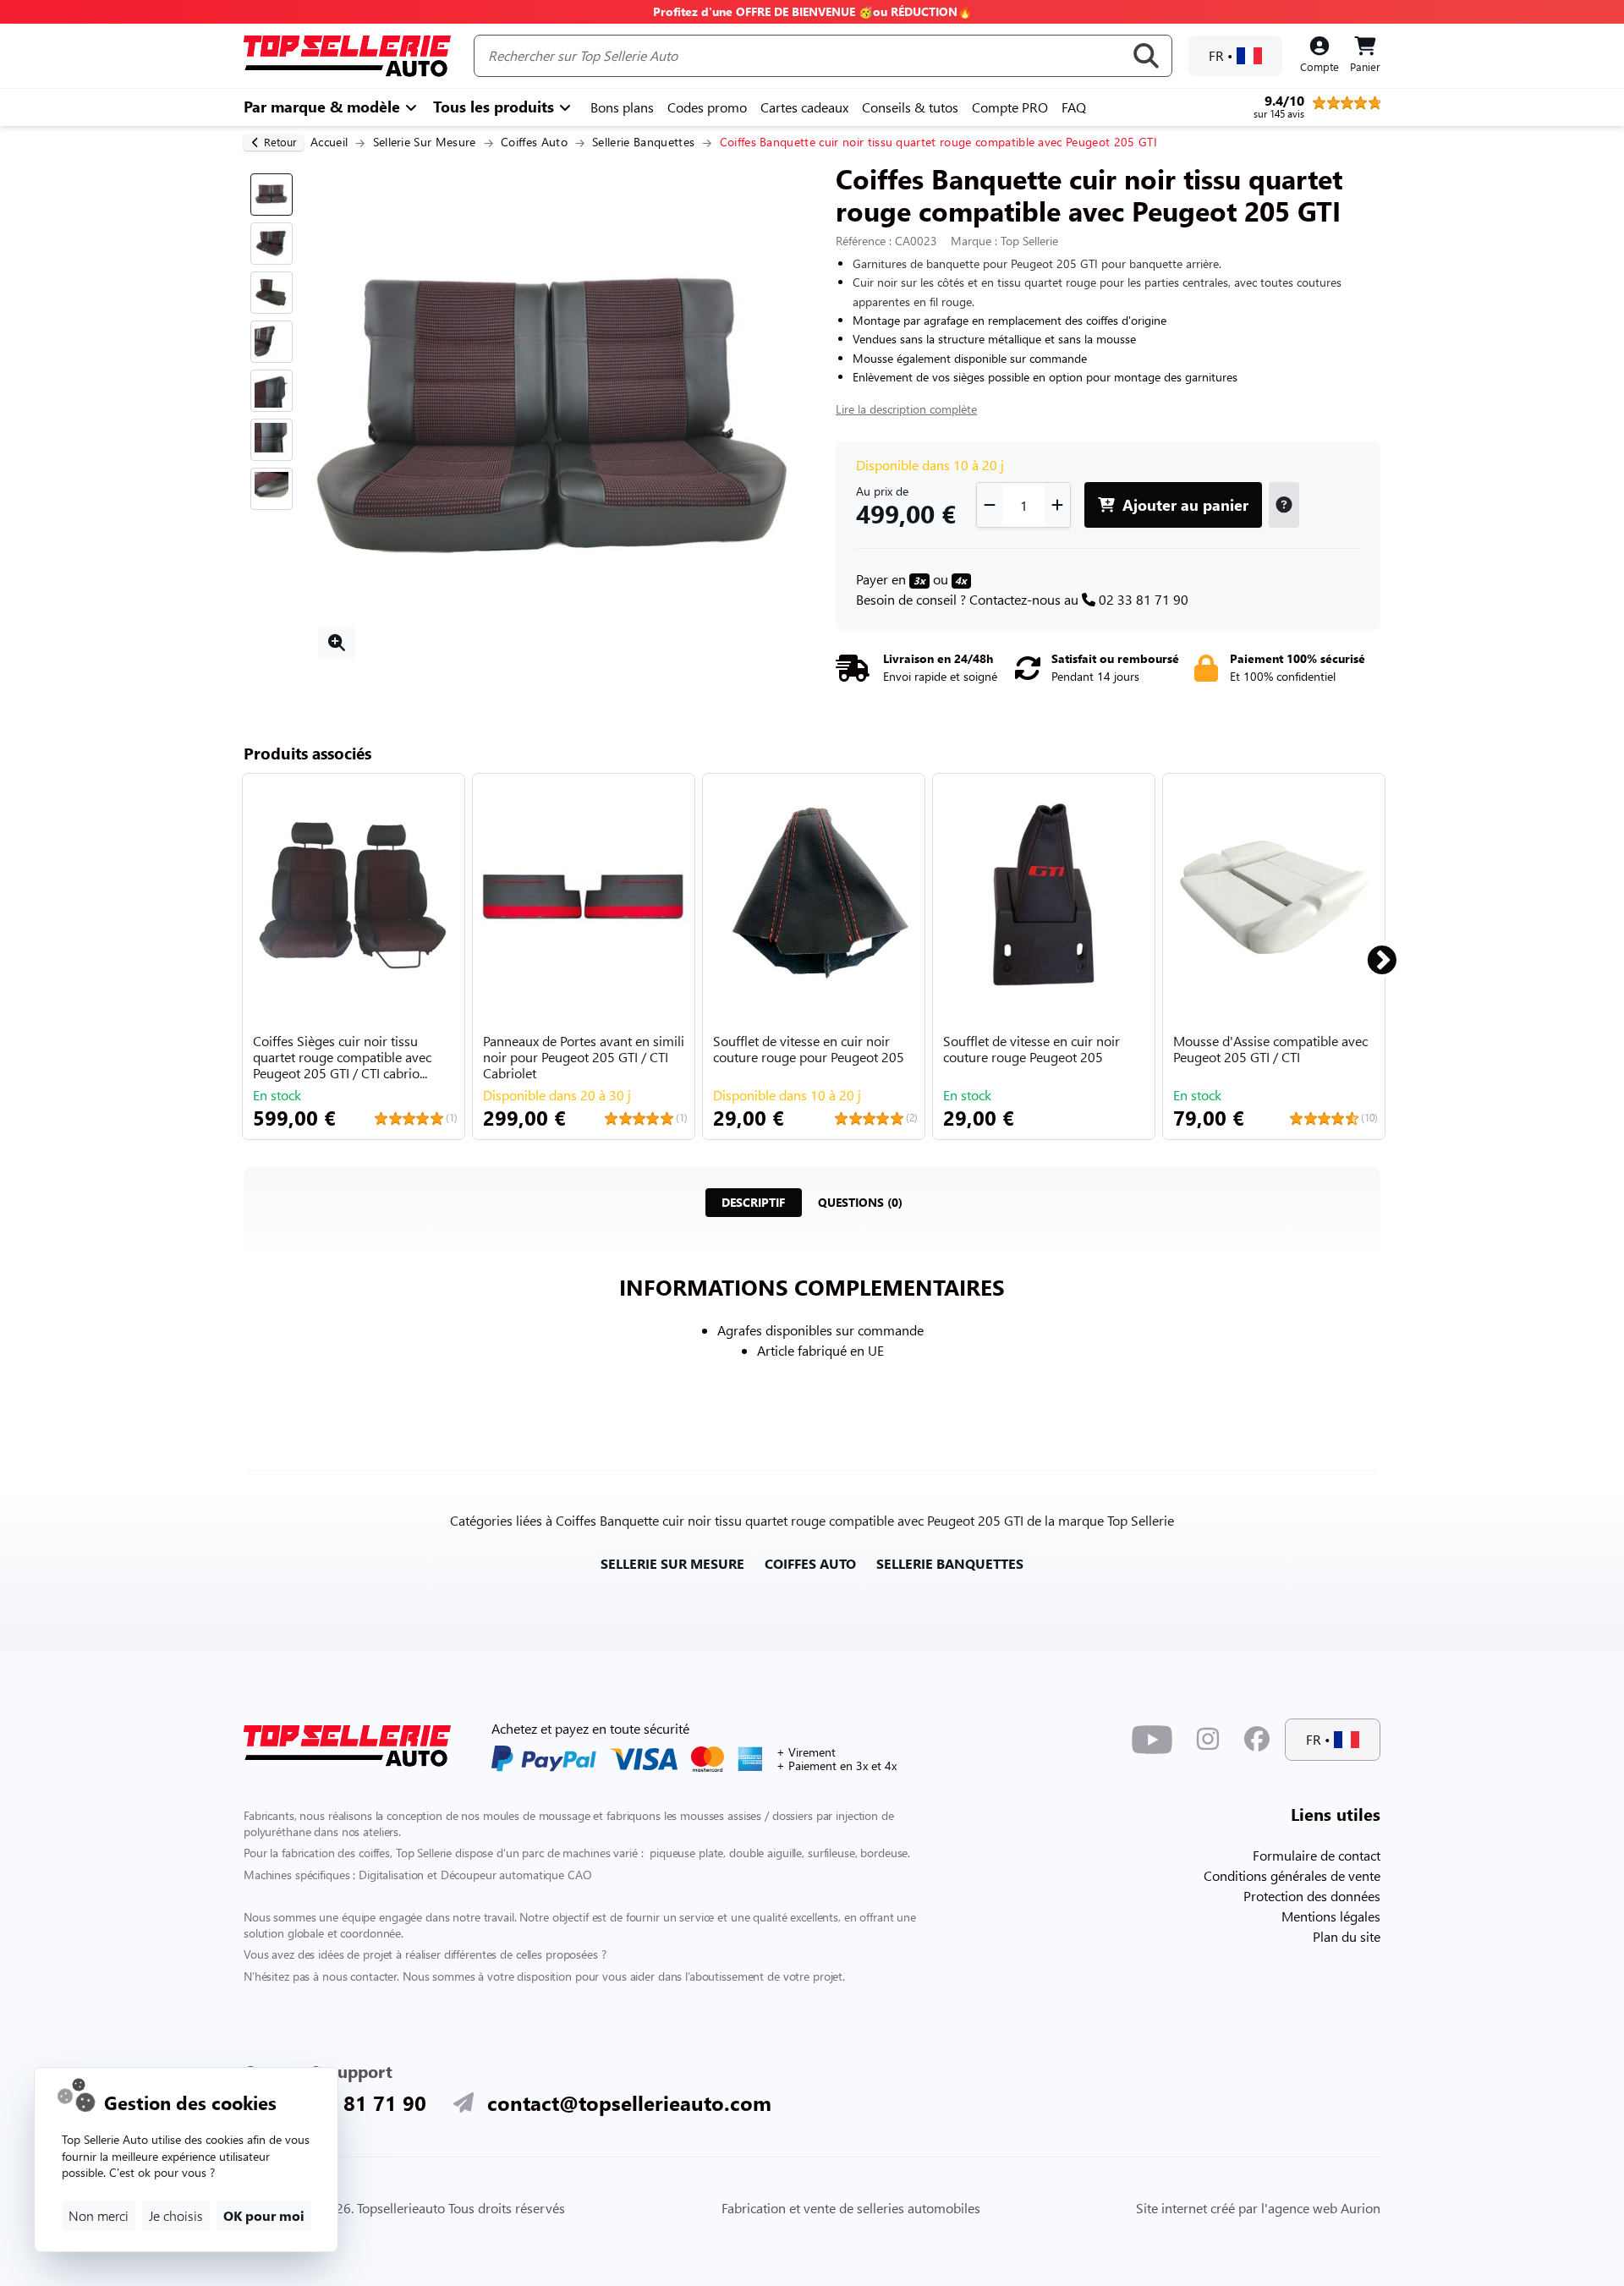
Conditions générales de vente (1292, 1875)
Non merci (99, 2215)
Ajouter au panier (1183, 504)
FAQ (1074, 107)
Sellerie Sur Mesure (425, 142)
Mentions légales (1331, 1916)
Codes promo (707, 107)
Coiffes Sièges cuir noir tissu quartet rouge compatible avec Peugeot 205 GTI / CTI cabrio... (342, 1057)
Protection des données (1312, 1896)
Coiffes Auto (534, 142)
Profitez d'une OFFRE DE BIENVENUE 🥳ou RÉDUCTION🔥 (812, 11)
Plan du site (1347, 1936)
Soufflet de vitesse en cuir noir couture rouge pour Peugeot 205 (809, 1049)
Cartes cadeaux (804, 107)
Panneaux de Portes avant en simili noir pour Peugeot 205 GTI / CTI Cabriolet (584, 1057)
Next (1372, 953)
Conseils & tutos (910, 107)
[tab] (753, 1203)
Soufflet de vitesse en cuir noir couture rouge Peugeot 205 (1031, 1049)
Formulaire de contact (1317, 1855)
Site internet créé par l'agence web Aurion (1258, 2208)
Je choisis (176, 2215)
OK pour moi (264, 2215)
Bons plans (622, 107)
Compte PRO (1010, 107)
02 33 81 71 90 (1144, 599)
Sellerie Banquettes (643, 142)
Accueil (329, 142)
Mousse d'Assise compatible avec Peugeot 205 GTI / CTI (1270, 1049)
